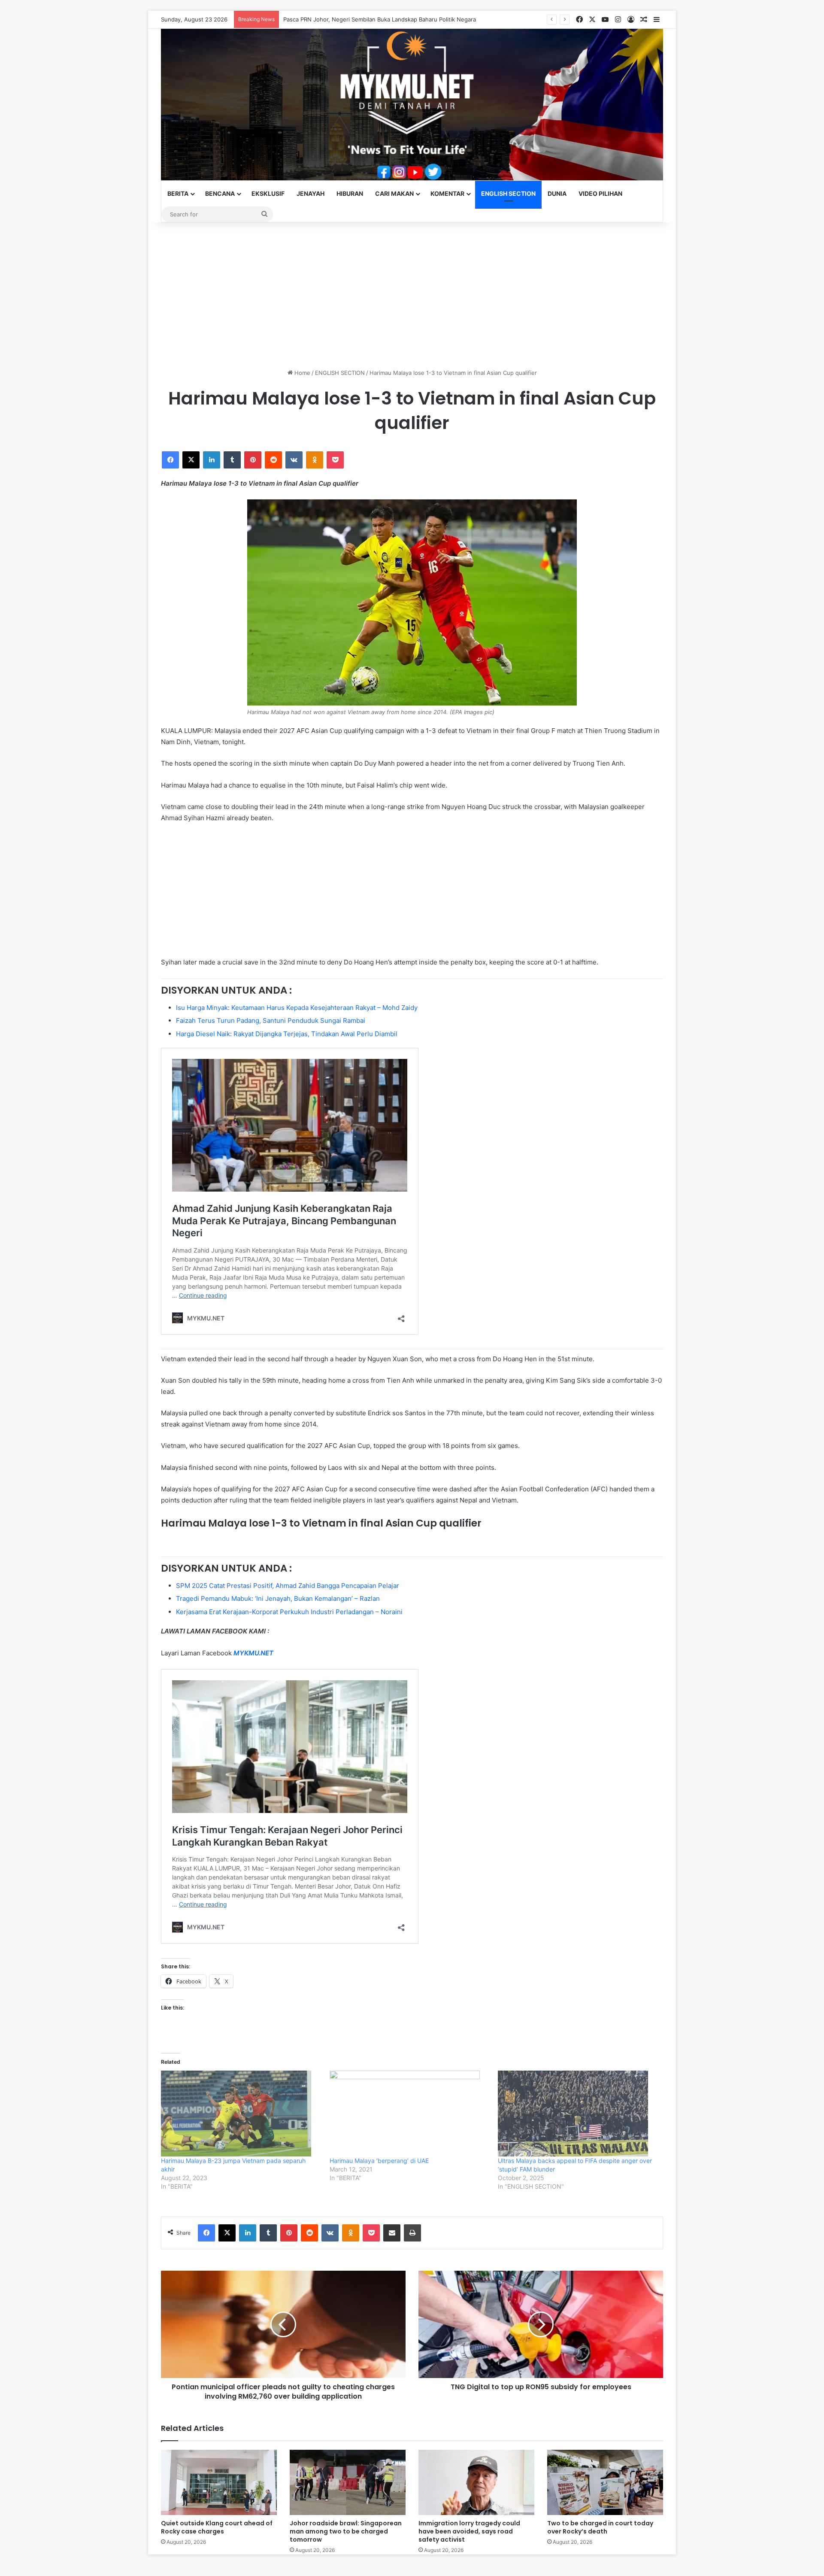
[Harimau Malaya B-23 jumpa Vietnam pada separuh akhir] (241, 2114)
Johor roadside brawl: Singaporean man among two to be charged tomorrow (346, 2531)
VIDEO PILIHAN (600, 193)
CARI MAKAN (394, 193)
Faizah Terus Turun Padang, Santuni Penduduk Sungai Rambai (271, 1020)
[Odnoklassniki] (315, 460)
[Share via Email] (392, 2233)
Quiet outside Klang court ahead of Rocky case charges (358, 19)
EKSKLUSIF (268, 193)
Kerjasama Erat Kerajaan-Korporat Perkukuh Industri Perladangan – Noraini (289, 1612)
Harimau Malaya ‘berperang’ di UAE (379, 2161)
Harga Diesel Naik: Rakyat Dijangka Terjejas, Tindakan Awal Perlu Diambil (287, 1034)
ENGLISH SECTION (508, 193)
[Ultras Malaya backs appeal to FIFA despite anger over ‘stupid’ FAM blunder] (578, 2114)
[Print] (412, 2233)
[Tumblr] (232, 460)
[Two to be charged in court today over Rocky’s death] (605, 2482)
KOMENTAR (447, 193)
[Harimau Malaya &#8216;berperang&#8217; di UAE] (410, 2114)
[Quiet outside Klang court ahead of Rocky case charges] (219, 2482)
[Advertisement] (412, 295)
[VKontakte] (294, 460)
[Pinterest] (253, 460)
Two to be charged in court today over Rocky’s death (600, 2527)
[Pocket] (335, 460)
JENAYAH (311, 193)
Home (301, 373)
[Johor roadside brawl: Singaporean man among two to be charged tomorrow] (348, 2482)
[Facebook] (170, 460)
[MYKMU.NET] (412, 105)
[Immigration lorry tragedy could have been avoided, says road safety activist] (476, 2482)
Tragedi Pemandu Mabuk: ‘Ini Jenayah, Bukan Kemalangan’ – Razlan (278, 1598)
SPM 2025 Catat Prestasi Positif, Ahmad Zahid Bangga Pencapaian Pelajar (288, 1586)
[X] (191, 460)
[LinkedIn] (212, 460)
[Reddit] (273, 460)
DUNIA (557, 193)
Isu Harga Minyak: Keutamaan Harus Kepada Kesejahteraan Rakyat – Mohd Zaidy (297, 1008)
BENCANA (220, 193)
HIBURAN (350, 193)
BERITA (178, 193)
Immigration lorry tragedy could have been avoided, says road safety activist (469, 2531)
